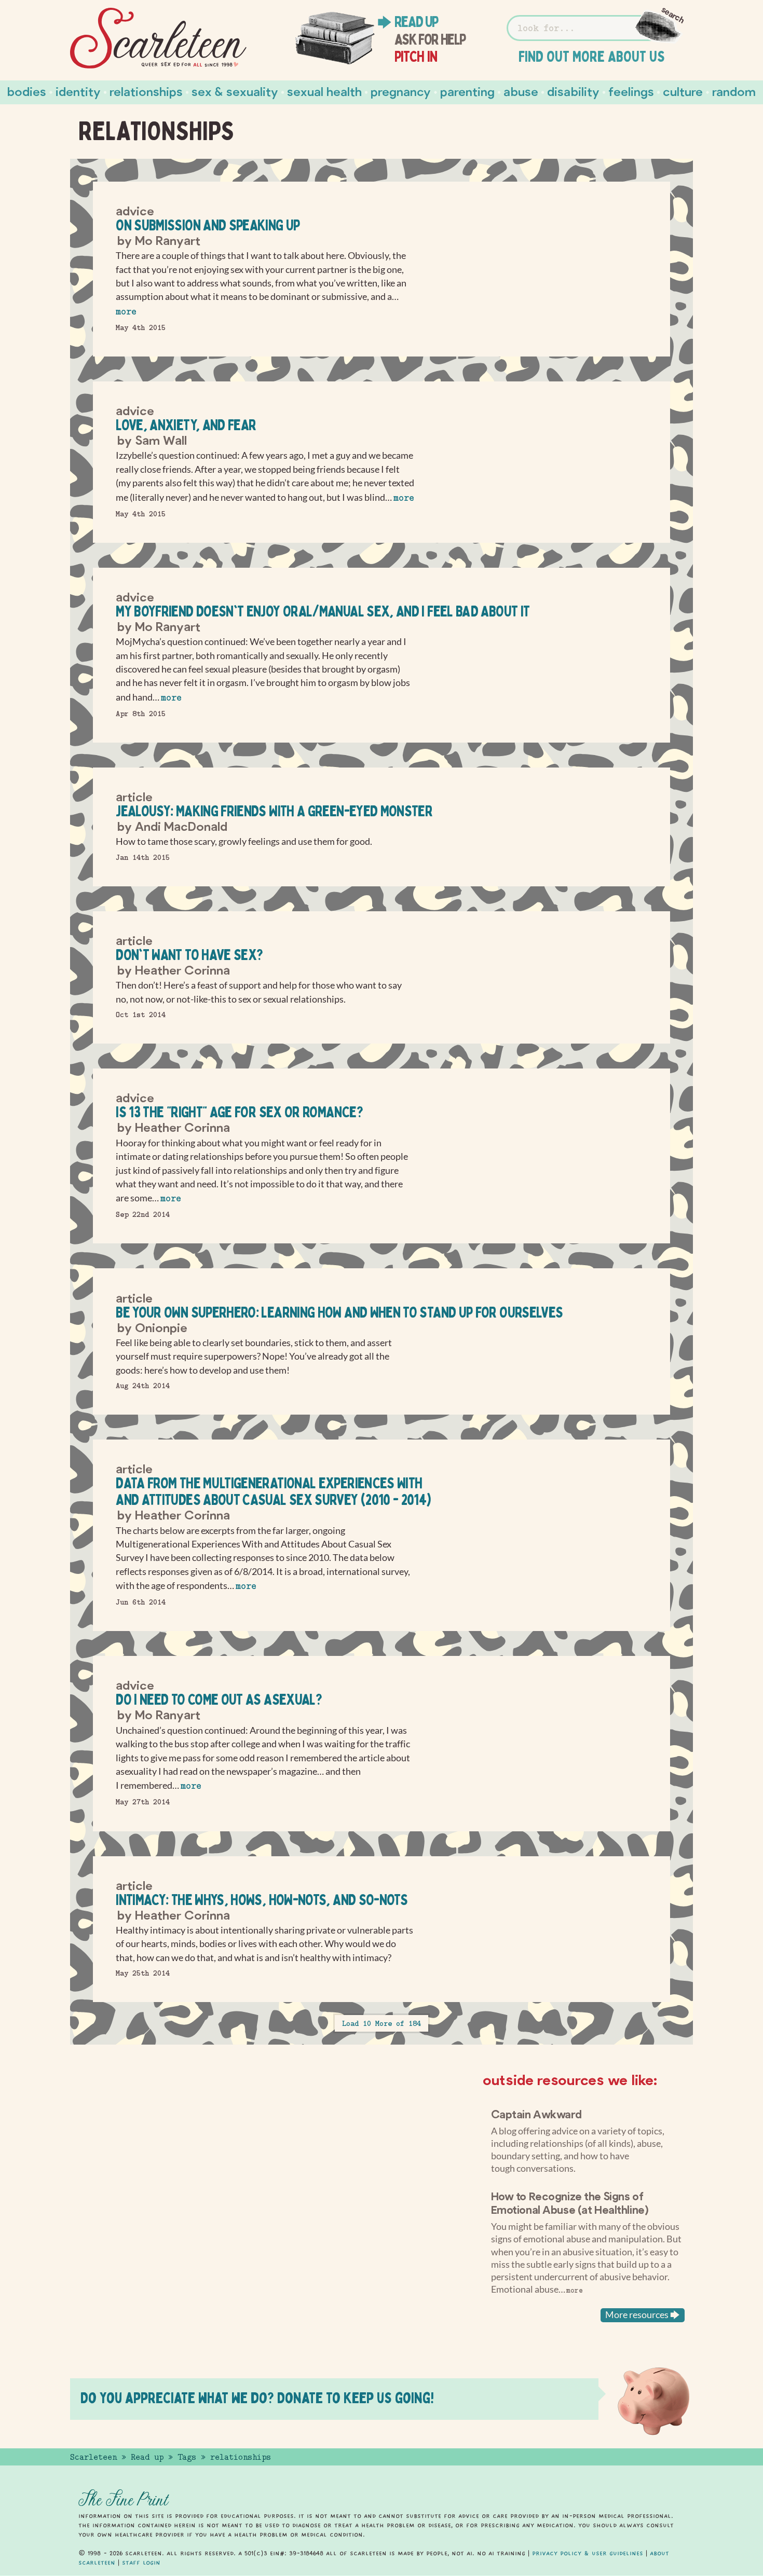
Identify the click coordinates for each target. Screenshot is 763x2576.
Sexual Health (324, 91)
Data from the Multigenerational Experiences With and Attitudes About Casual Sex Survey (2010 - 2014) (273, 1491)
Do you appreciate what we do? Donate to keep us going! (257, 2398)
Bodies (27, 91)
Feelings (631, 91)
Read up (416, 22)
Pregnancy (401, 91)
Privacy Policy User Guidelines (588, 2553)
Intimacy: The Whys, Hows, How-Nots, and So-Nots (262, 1900)
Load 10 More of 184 (382, 2023)
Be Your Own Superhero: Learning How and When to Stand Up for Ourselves (339, 1312)
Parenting (467, 91)
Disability (573, 91)
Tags (187, 2457)
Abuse (521, 91)
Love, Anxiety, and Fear (186, 425)
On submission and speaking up (208, 225)
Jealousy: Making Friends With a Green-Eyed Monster (274, 811)
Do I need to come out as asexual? (219, 1699)
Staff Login (141, 2563)
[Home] (158, 38)
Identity (78, 91)
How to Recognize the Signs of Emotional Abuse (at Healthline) (570, 2202)
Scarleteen (93, 2457)
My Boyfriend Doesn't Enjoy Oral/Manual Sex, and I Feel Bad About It (323, 611)
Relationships (146, 91)
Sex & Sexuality (235, 91)
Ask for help (430, 39)
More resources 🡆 (643, 2315)
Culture (683, 91)
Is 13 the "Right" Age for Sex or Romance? (239, 1112)
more (126, 312)
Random (734, 91)
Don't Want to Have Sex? (189, 955)
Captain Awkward (536, 2114)
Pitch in (416, 57)
